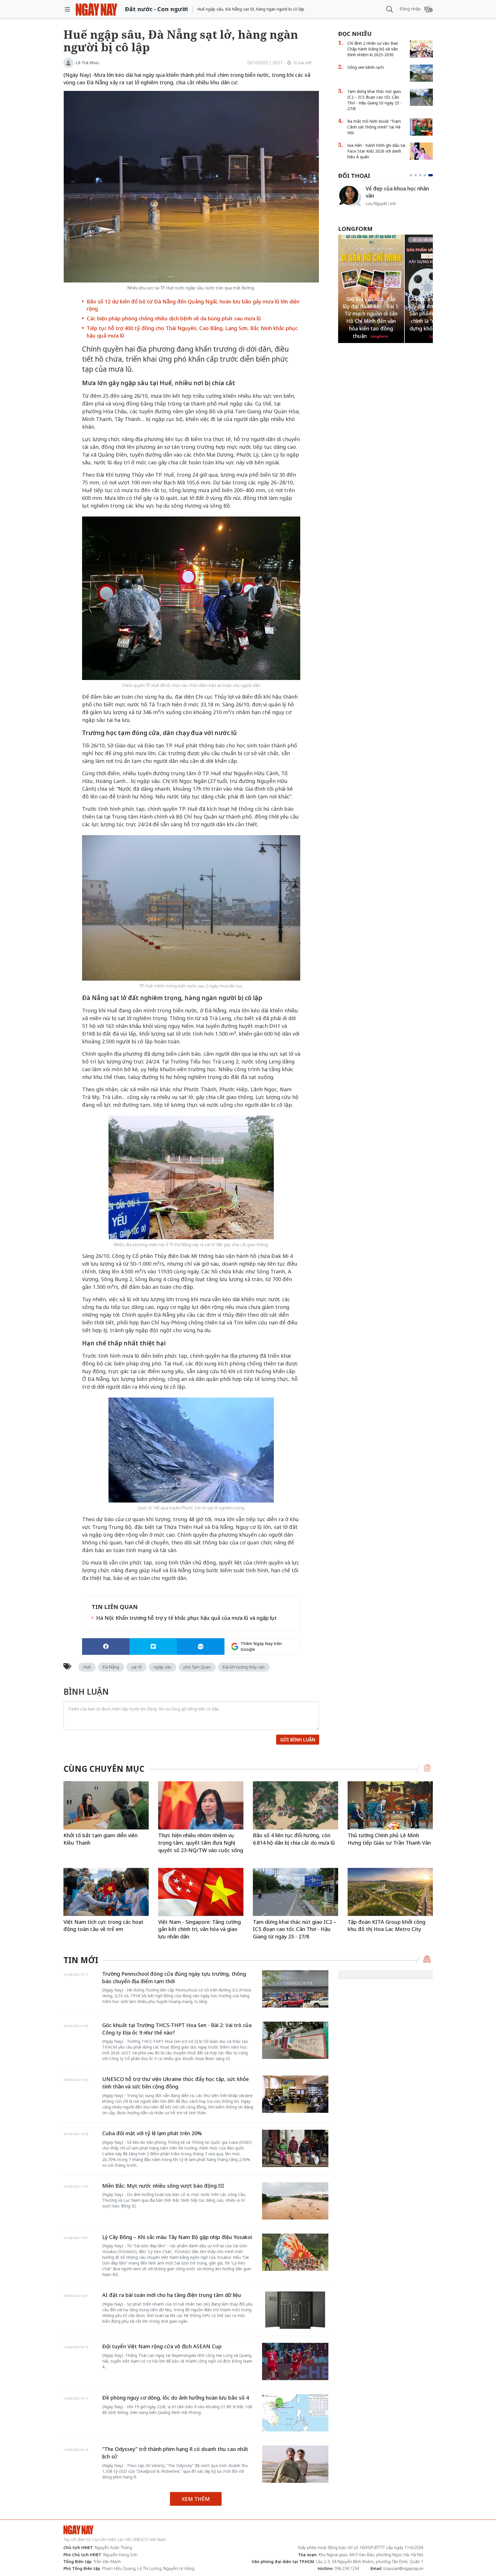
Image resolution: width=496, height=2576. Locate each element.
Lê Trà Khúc (88, 63)
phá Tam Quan (197, 1667)
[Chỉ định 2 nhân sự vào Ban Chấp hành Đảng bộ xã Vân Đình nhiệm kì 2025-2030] (421, 49)
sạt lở (136, 1667)
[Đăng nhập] (428, 9)
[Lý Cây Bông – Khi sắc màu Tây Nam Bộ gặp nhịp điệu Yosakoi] (295, 2252)
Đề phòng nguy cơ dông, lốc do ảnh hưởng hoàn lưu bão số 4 (176, 2398)
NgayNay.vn (97, 9)
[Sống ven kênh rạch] (421, 73)
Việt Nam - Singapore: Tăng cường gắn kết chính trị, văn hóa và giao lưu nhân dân (199, 1929)
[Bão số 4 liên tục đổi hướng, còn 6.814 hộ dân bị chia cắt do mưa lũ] (296, 1805)
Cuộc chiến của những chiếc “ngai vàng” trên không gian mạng (399, 195)
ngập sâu (162, 1667)
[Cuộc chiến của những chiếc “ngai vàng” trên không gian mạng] (350, 196)
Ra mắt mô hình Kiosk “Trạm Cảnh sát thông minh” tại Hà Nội (374, 127)
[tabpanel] (385, 199)
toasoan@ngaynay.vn (403, 2568)
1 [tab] (412, 175)
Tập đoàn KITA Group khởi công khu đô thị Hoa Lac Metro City (386, 1926)
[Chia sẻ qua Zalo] (200, 1646)
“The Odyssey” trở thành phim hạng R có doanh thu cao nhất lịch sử (175, 2453)
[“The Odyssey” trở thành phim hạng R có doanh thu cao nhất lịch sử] (295, 2464)
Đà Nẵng (111, 1667)
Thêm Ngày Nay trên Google (261, 1646)
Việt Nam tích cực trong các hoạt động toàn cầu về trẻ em (103, 1926)
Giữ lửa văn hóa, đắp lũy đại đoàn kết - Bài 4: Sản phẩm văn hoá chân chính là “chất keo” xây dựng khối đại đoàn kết (371, 314)
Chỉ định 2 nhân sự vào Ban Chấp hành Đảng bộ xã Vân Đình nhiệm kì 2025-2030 (373, 49)
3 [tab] (423, 175)
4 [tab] (427, 175)
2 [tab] (418, 175)
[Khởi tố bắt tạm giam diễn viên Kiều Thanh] (106, 1805)
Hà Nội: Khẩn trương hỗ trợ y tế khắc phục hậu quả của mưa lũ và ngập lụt (186, 1618)
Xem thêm (196, 2499)
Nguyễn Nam (378, 210)
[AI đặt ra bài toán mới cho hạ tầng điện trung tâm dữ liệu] (295, 2310)
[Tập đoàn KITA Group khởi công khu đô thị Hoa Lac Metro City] (390, 1892)
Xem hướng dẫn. (285, 1671)
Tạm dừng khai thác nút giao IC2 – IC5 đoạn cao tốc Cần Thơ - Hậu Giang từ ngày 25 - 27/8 (375, 100)
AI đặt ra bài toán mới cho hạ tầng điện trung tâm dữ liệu (172, 2295)
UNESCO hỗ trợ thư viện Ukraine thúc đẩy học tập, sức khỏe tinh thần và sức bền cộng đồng (176, 2083)
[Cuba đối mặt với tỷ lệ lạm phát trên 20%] (295, 2148)
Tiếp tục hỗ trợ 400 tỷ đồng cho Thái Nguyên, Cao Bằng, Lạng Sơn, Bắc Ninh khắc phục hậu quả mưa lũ (192, 332)
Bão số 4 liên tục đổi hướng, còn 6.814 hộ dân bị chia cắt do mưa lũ (294, 1839)
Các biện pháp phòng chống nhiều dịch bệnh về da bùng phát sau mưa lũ (174, 318)
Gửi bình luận (298, 1740)
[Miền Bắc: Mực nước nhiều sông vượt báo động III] (295, 2201)
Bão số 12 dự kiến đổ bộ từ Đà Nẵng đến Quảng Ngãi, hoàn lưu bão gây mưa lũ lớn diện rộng (193, 305)
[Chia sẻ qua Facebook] (106, 1646)
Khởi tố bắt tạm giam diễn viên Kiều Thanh (100, 1839)
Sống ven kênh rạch (366, 67)
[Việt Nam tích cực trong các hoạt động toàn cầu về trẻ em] (106, 1892)
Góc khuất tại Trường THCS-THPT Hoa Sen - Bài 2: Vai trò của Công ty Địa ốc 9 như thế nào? (177, 2029)
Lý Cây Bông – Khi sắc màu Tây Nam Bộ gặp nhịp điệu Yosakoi (177, 2237)
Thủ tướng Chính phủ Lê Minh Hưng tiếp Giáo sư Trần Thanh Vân (389, 1839)
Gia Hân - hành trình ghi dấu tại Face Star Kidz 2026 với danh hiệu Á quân (376, 151)
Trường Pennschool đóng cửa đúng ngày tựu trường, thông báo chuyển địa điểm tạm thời (174, 1977)
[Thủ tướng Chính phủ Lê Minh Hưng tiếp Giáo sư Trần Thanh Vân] (390, 1805)
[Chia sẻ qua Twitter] (153, 1646)
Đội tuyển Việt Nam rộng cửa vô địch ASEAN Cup (162, 2346)
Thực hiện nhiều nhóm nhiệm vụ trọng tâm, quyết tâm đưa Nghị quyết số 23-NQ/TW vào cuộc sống (201, 1843)
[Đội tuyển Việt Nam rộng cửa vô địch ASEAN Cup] (295, 2361)
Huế (87, 1667)
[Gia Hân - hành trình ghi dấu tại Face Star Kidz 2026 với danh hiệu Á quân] (421, 151)
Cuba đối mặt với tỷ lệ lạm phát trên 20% (152, 2133)
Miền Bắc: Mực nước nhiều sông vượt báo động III (163, 2186)
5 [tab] (432, 175)
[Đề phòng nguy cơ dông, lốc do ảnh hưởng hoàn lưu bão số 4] (295, 2413)
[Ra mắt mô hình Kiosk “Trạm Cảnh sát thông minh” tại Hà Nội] (421, 127)
